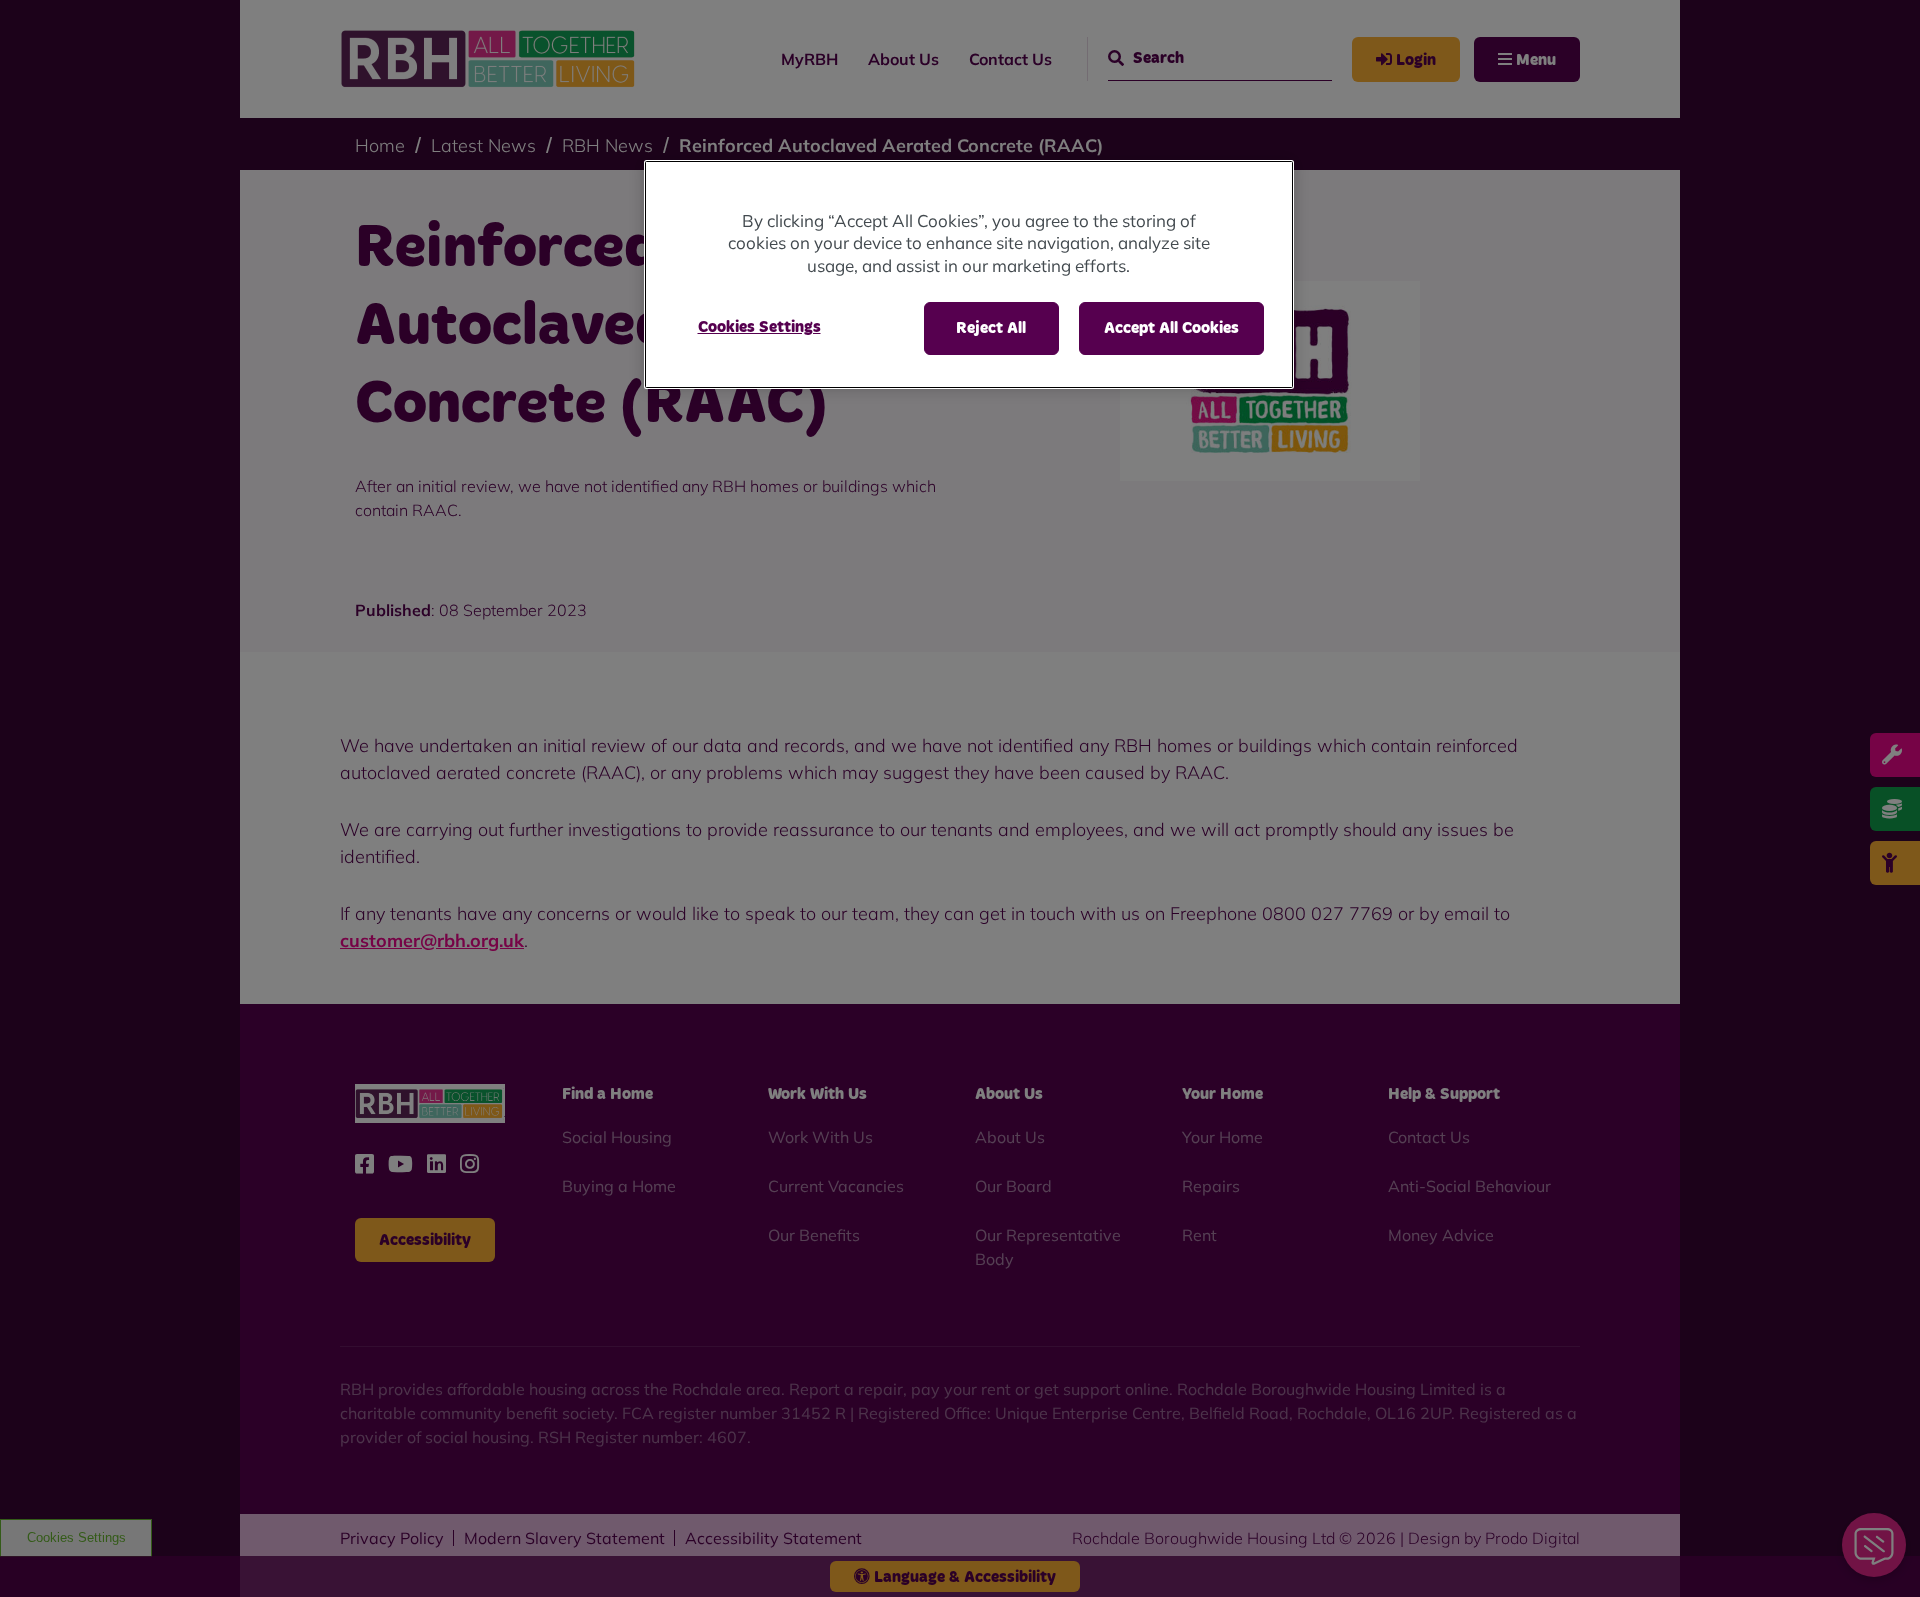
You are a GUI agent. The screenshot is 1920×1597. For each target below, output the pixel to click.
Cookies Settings (759, 327)
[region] (969, 274)
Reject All (991, 328)
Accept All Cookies (1171, 328)
